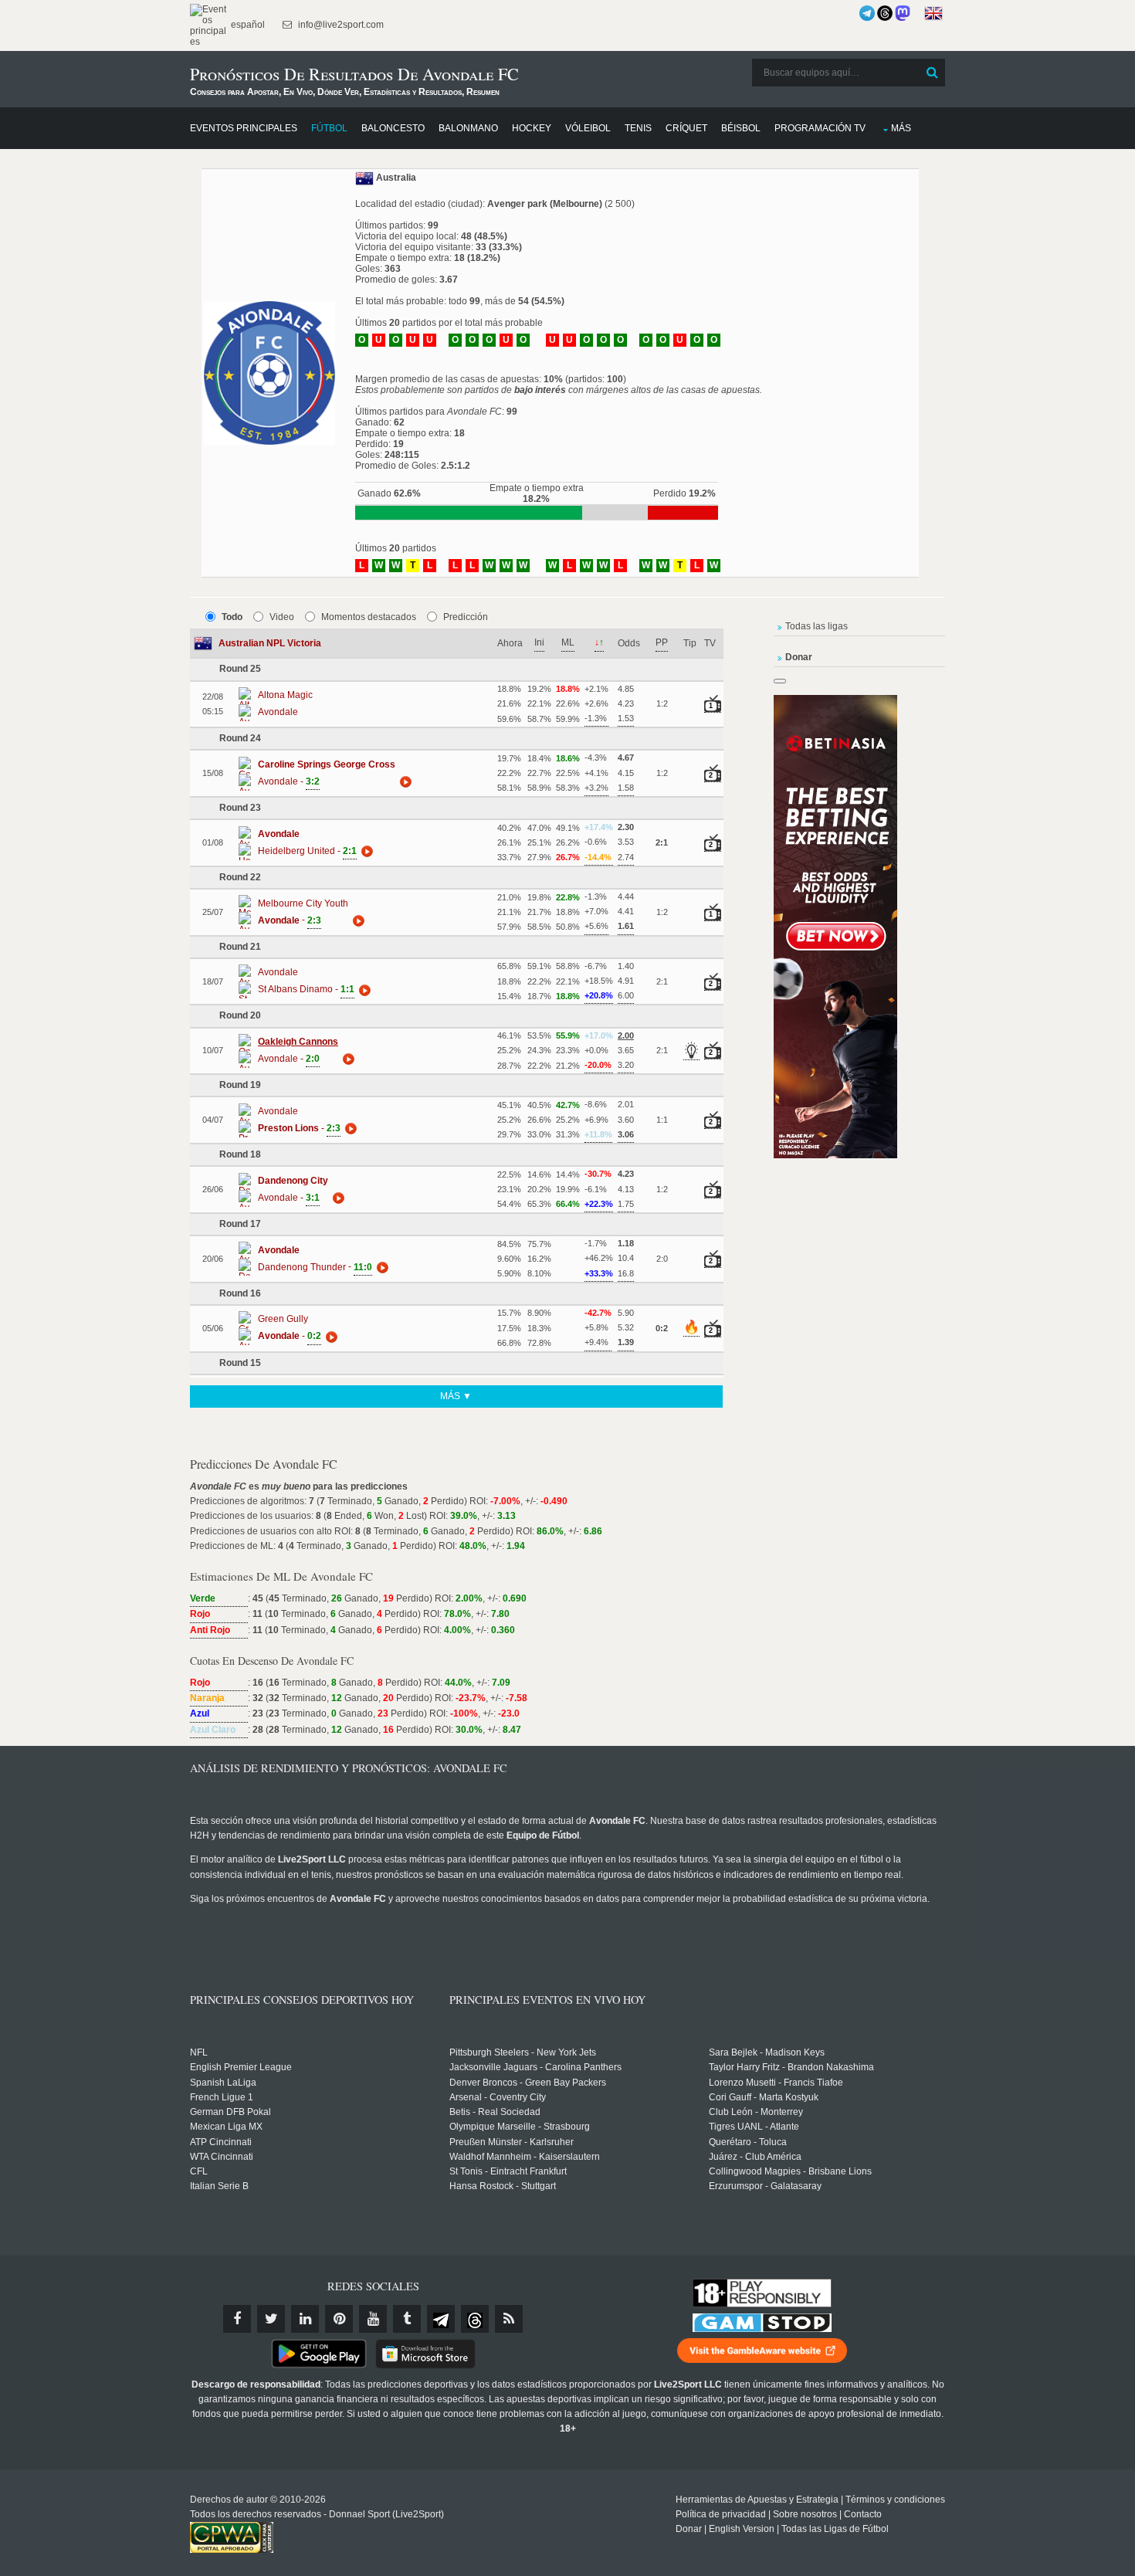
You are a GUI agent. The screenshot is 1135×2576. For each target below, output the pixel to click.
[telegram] (441, 2319)
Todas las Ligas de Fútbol (835, 2529)
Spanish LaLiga (223, 2083)
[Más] (404, 781)
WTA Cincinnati (222, 2157)
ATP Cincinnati (221, 2142)
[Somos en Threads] (885, 13)
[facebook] (237, 2319)
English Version (742, 2529)
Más (901, 128)
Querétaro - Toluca (748, 2142)
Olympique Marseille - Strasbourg (520, 2127)
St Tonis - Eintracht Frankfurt (508, 2171)
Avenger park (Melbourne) (545, 204)
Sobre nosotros (805, 2514)
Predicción (466, 617)
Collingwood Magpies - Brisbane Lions (790, 2171)
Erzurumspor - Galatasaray (765, 2186)
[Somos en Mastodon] (903, 13)
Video (282, 617)
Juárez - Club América (755, 2157)
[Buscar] (932, 73)
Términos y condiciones (895, 2500)
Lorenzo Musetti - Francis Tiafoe (776, 2083)
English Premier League (241, 2067)
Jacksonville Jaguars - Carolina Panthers (535, 2067)
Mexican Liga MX (226, 2127)
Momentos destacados (369, 617)
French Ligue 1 (222, 2097)
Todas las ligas (817, 626)
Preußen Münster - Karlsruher (512, 2142)
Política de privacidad (721, 2514)
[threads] (475, 2319)
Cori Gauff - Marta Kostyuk (764, 2097)
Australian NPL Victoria (270, 643)
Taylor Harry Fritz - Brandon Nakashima (791, 2067)
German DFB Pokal (230, 2112)
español (247, 25)
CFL (199, 2171)
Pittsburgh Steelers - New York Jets (523, 2052)
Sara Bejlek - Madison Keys (767, 2052)
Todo (232, 617)
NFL (199, 2052)
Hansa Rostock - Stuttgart (503, 2186)
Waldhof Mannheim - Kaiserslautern (525, 2157)
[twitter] (271, 2319)
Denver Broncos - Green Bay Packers (528, 2083)
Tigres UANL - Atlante (754, 2127)
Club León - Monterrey (756, 2112)
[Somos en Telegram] (867, 13)
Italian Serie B (219, 2186)
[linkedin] (305, 2319)
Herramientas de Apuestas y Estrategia (757, 2500)
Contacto (863, 2514)
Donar (689, 2529)
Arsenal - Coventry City (498, 2097)
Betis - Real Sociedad (495, 2112)
